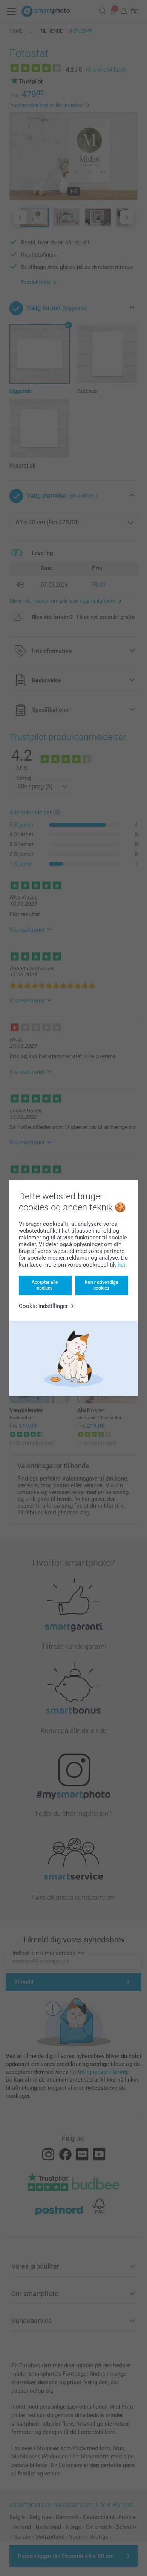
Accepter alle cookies (45, 1285)
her (121, 1265)
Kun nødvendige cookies (101, 1285)
